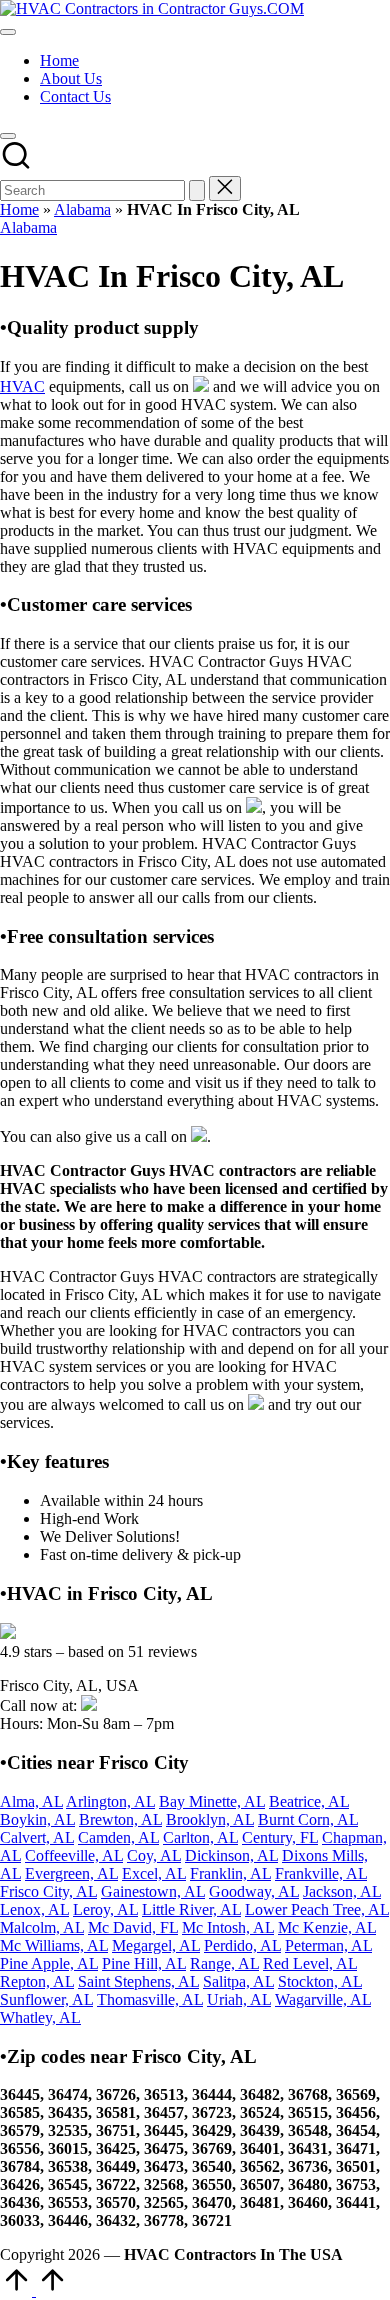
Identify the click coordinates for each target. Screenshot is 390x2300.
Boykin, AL (37, 1819)
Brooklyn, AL (210, 1819)
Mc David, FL (133, 1927)
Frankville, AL (321, 1873)
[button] (197, 190)
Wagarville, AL (323, 1999)
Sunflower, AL (46, 1999)
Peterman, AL (328, 1945)
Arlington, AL (110, 1801)
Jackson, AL (342, 1891)
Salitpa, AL (238, 1981)
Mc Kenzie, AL (327, 1927)
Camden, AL (118, 1837)
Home (19, 209)
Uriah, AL (239, 1999)
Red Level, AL (310, 1963)
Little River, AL (191, 1909)
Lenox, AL (34, 1909)
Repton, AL (37, 1981)
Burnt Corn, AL (308, 1819)
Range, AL (224, 1963)
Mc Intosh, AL (228, 1927)
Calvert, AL (37, 1837)
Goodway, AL (254, 1891)
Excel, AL (154, 1873)
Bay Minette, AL (212, 1801)
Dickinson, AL (231, 1855)
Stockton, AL (320, 1981)
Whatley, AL (40, 2017)
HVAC (22, 386)
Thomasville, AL (150, 1999)
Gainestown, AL (153, 1891)
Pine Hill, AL (144, 1963)
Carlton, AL (200, 1837)
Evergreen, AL (71, 1873)
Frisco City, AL (48, 1891)
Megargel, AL (156, 1945)
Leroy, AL (105, 1909)
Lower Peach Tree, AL (317, 1909)
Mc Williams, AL (54, 1945)
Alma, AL (31, 1801)
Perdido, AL (242, 1945)
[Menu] (8, 32)
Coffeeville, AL (74, 1855)
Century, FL (280, 1837)
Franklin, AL (230, 1873)
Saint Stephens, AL (138, 1981)
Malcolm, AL (42, 1927)
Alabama (82, 209)
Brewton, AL (120, 1819)
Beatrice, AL (309, 1801)
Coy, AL (154, 1855)
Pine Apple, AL (49, 1963)
